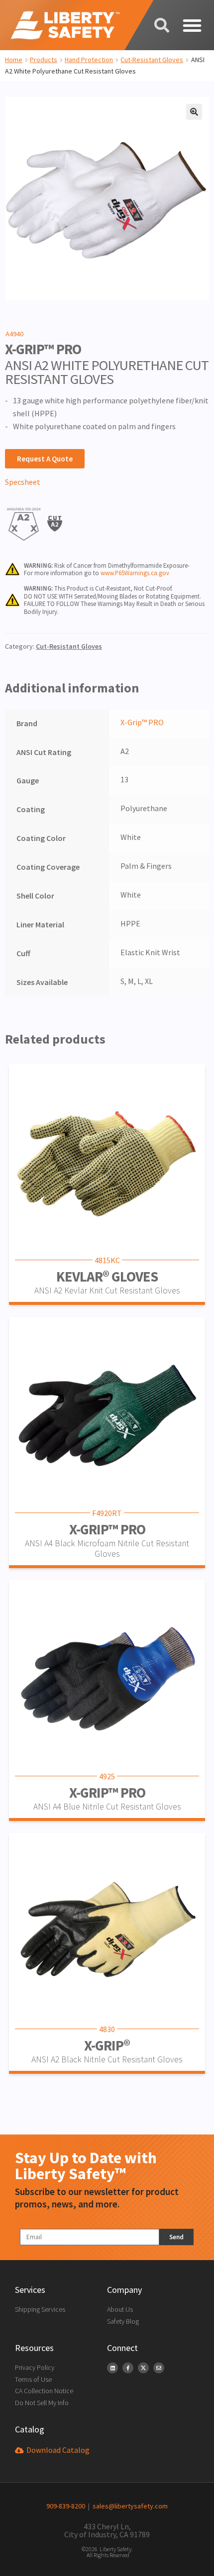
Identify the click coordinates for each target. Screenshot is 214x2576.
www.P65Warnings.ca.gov (135, 573)
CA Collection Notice (44, 2391)
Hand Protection (89, 60)
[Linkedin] (112, 2368)
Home (14, 60)
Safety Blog (123, 2321)
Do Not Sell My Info (42, 2403)
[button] (192, 25)
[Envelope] (159, 2368)
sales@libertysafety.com (129, 2506)
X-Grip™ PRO (142, 722)
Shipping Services (40, 2309)
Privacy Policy (35, 2367)
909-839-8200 (66, 2506)
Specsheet (23, 482)
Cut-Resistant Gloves (152, 60)
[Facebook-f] (128, 2368)
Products (44, 60)
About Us (120, 2309)
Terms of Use (33, 2379)
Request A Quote (45, 459)
